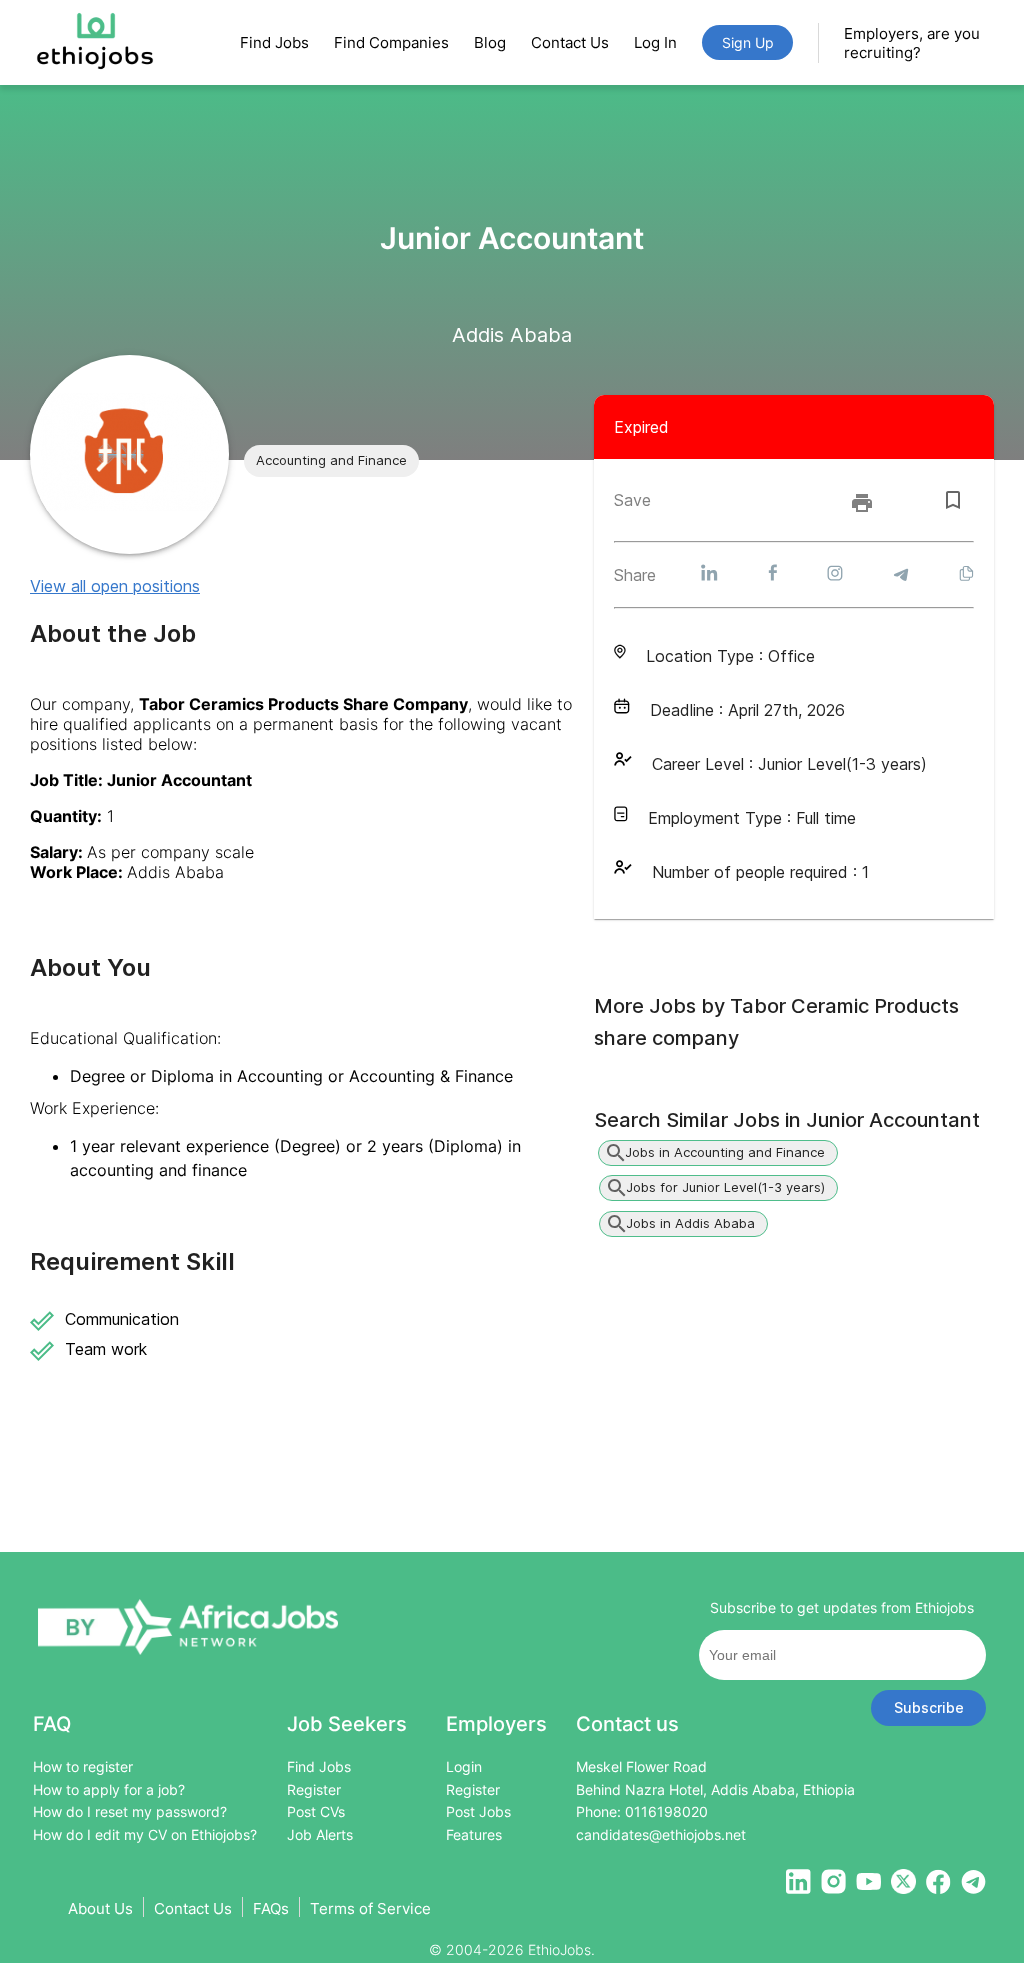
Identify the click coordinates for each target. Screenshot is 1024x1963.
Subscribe (929, 1707)
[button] (331, 461)
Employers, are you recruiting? (912, 43)
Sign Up (748, 42)
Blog (490, 42)
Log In (655, 42)
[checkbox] (953, 500)
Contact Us (570, 42)
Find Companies (391, 42)
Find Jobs (274, 42)
